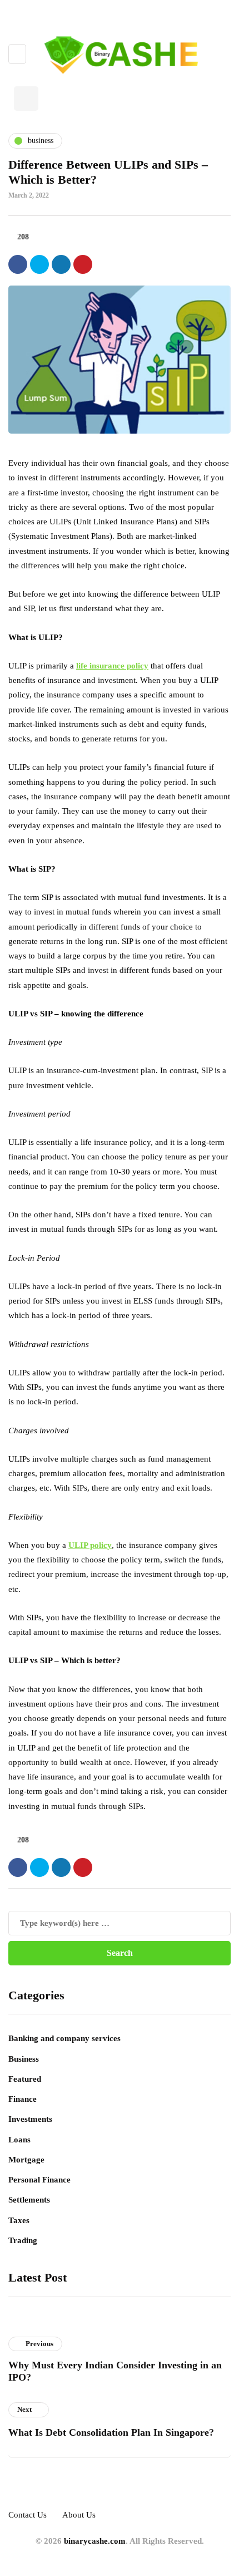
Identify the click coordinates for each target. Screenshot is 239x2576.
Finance (23, 2099)
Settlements (29, 2200)
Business (24, 2059)
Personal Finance (39, 2180)
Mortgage (26, 2160)
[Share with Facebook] (18, 264)
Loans (19, 2140)
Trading (23, 2240)
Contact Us (28, 2515)
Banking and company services (64, 2038)
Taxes (19, 2220)
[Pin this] (83, 264)
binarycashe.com (95, 2541)
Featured (25, 2079)
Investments (30, 2119)
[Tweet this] (39, 264)
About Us (79, 2515)
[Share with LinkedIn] (61, 264)
